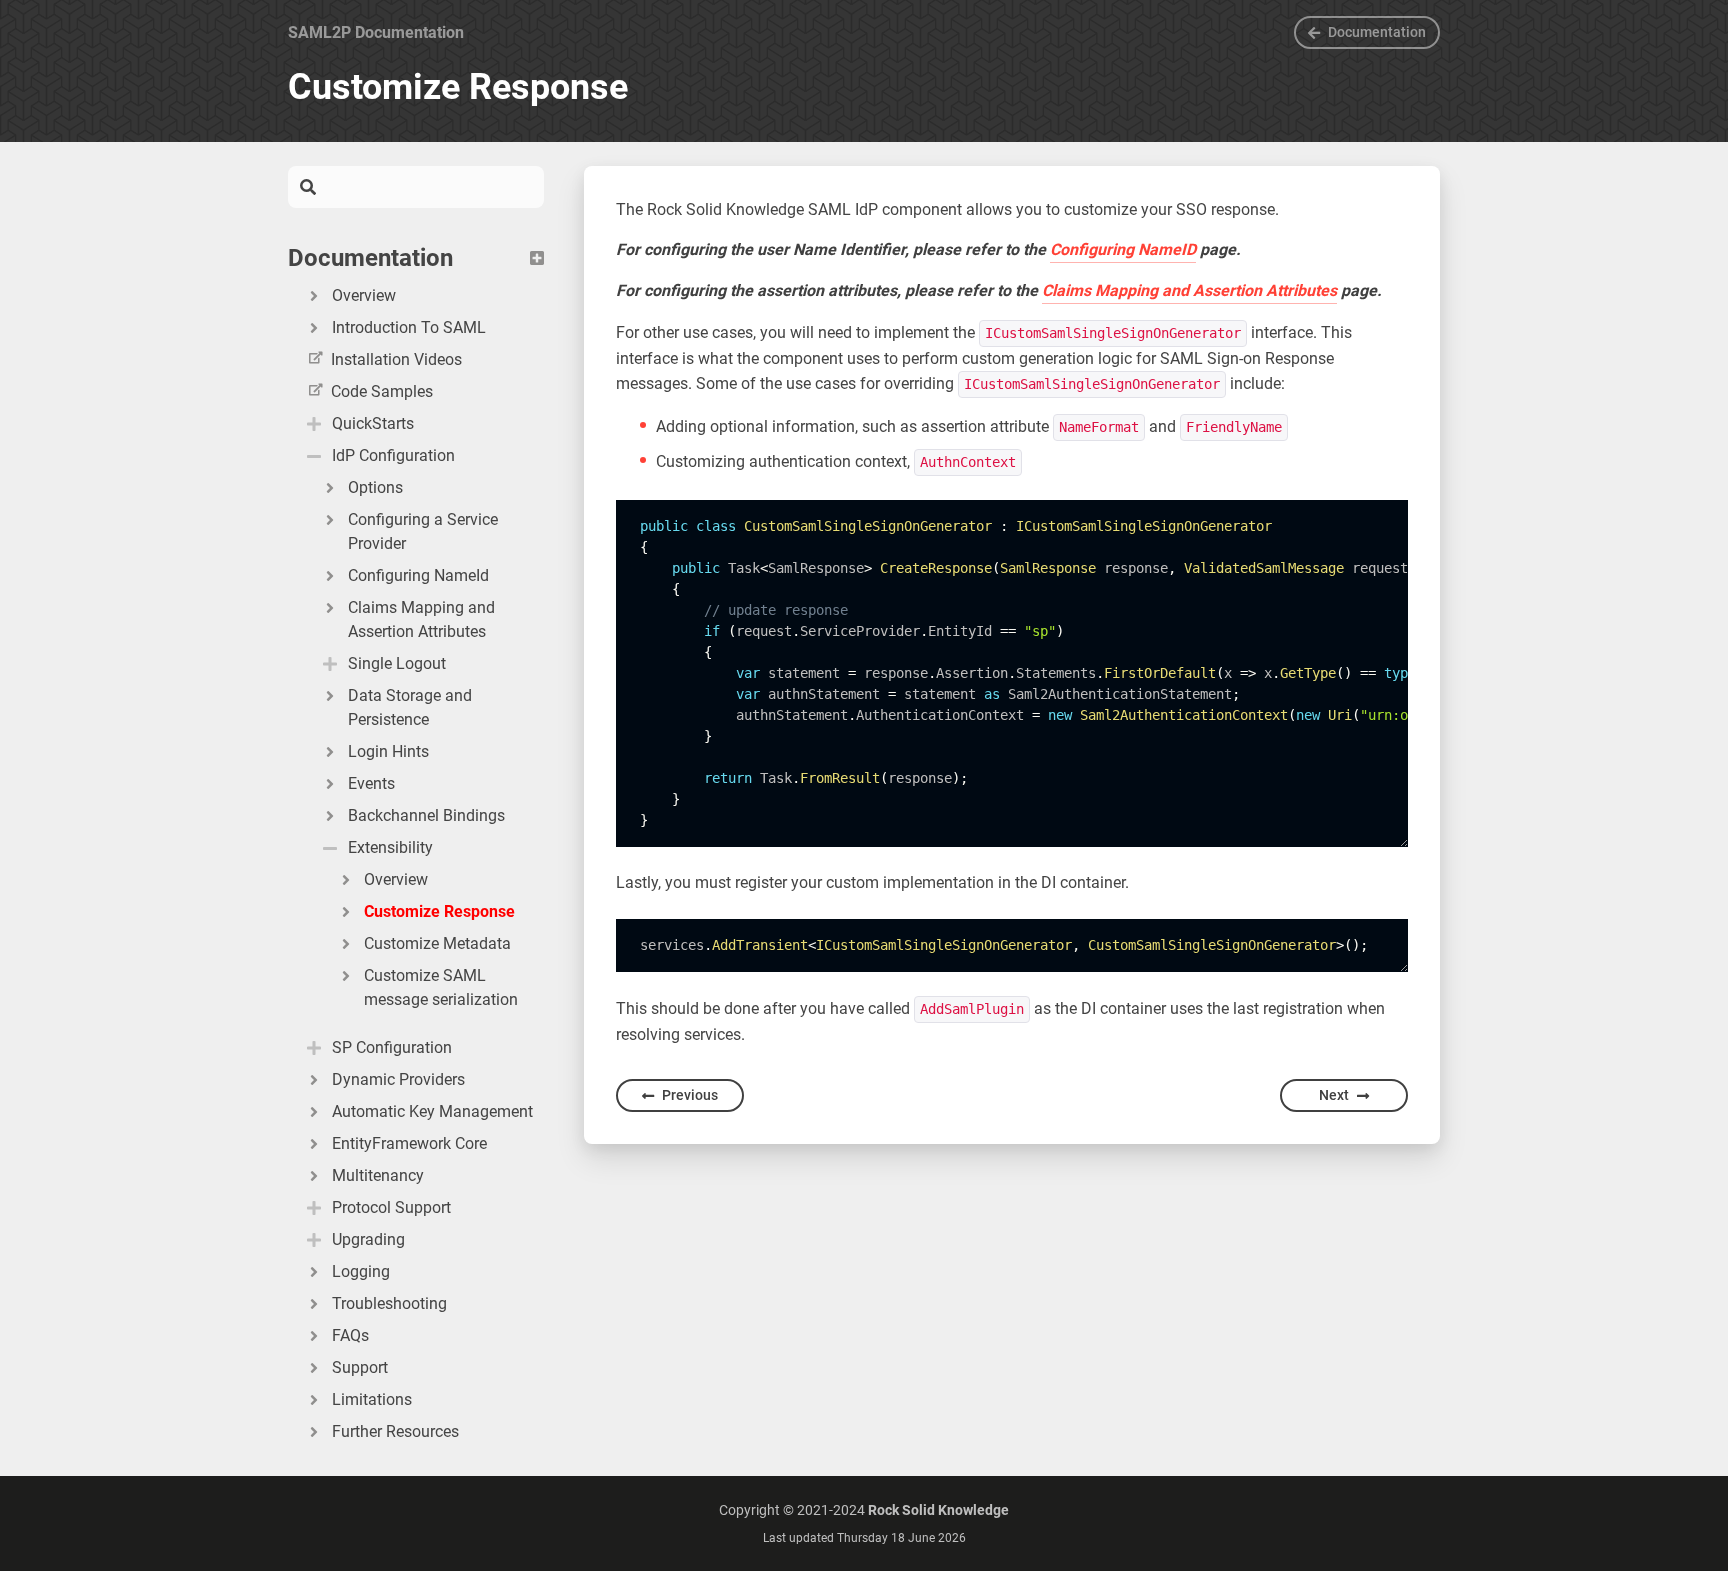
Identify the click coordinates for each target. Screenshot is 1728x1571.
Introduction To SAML (409, 327)
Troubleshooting (389, 1303)
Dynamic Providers (398, 1079)
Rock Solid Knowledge (938, 1510)
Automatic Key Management (432, 1111)
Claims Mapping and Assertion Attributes (421, 619)
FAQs (350, 1335)
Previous (690, 1095)
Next (1334, 1095)
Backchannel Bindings (426, 815)
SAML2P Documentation (376, 32)
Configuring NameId (418, 575)
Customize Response (439, 911)
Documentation (1377, 32)
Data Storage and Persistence (410, 707)
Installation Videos (396, 359)
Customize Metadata (437, 943)
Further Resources (395, 1431)
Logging (361, 1271)
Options (375, 487)
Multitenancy (378, 1175)
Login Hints (388, 751)
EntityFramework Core (409, 1143)
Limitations (372, 1399)
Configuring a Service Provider (423, 531)
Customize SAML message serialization (441, 987)
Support (360, 1367)
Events (371, 783)
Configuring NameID (1123, 249)
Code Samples (382, 391)
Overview (364, 295)
